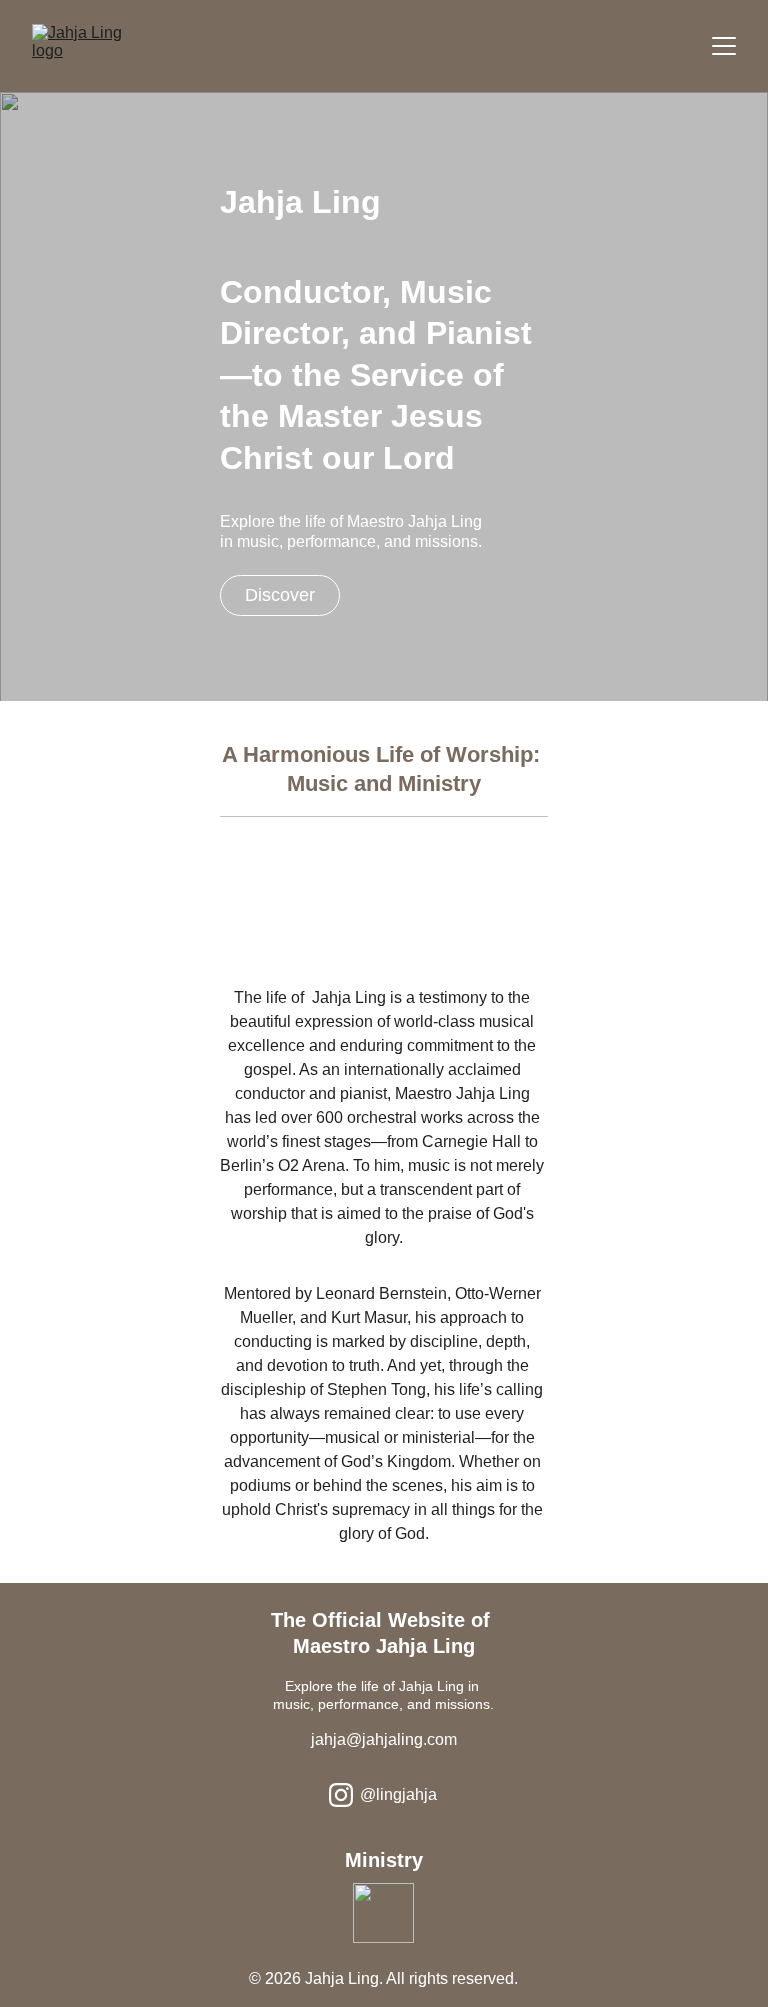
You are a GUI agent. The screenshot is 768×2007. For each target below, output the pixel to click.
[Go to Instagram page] (341, 1795)
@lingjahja (398, 1794)
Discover (280, 595)
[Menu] (724, 46)
